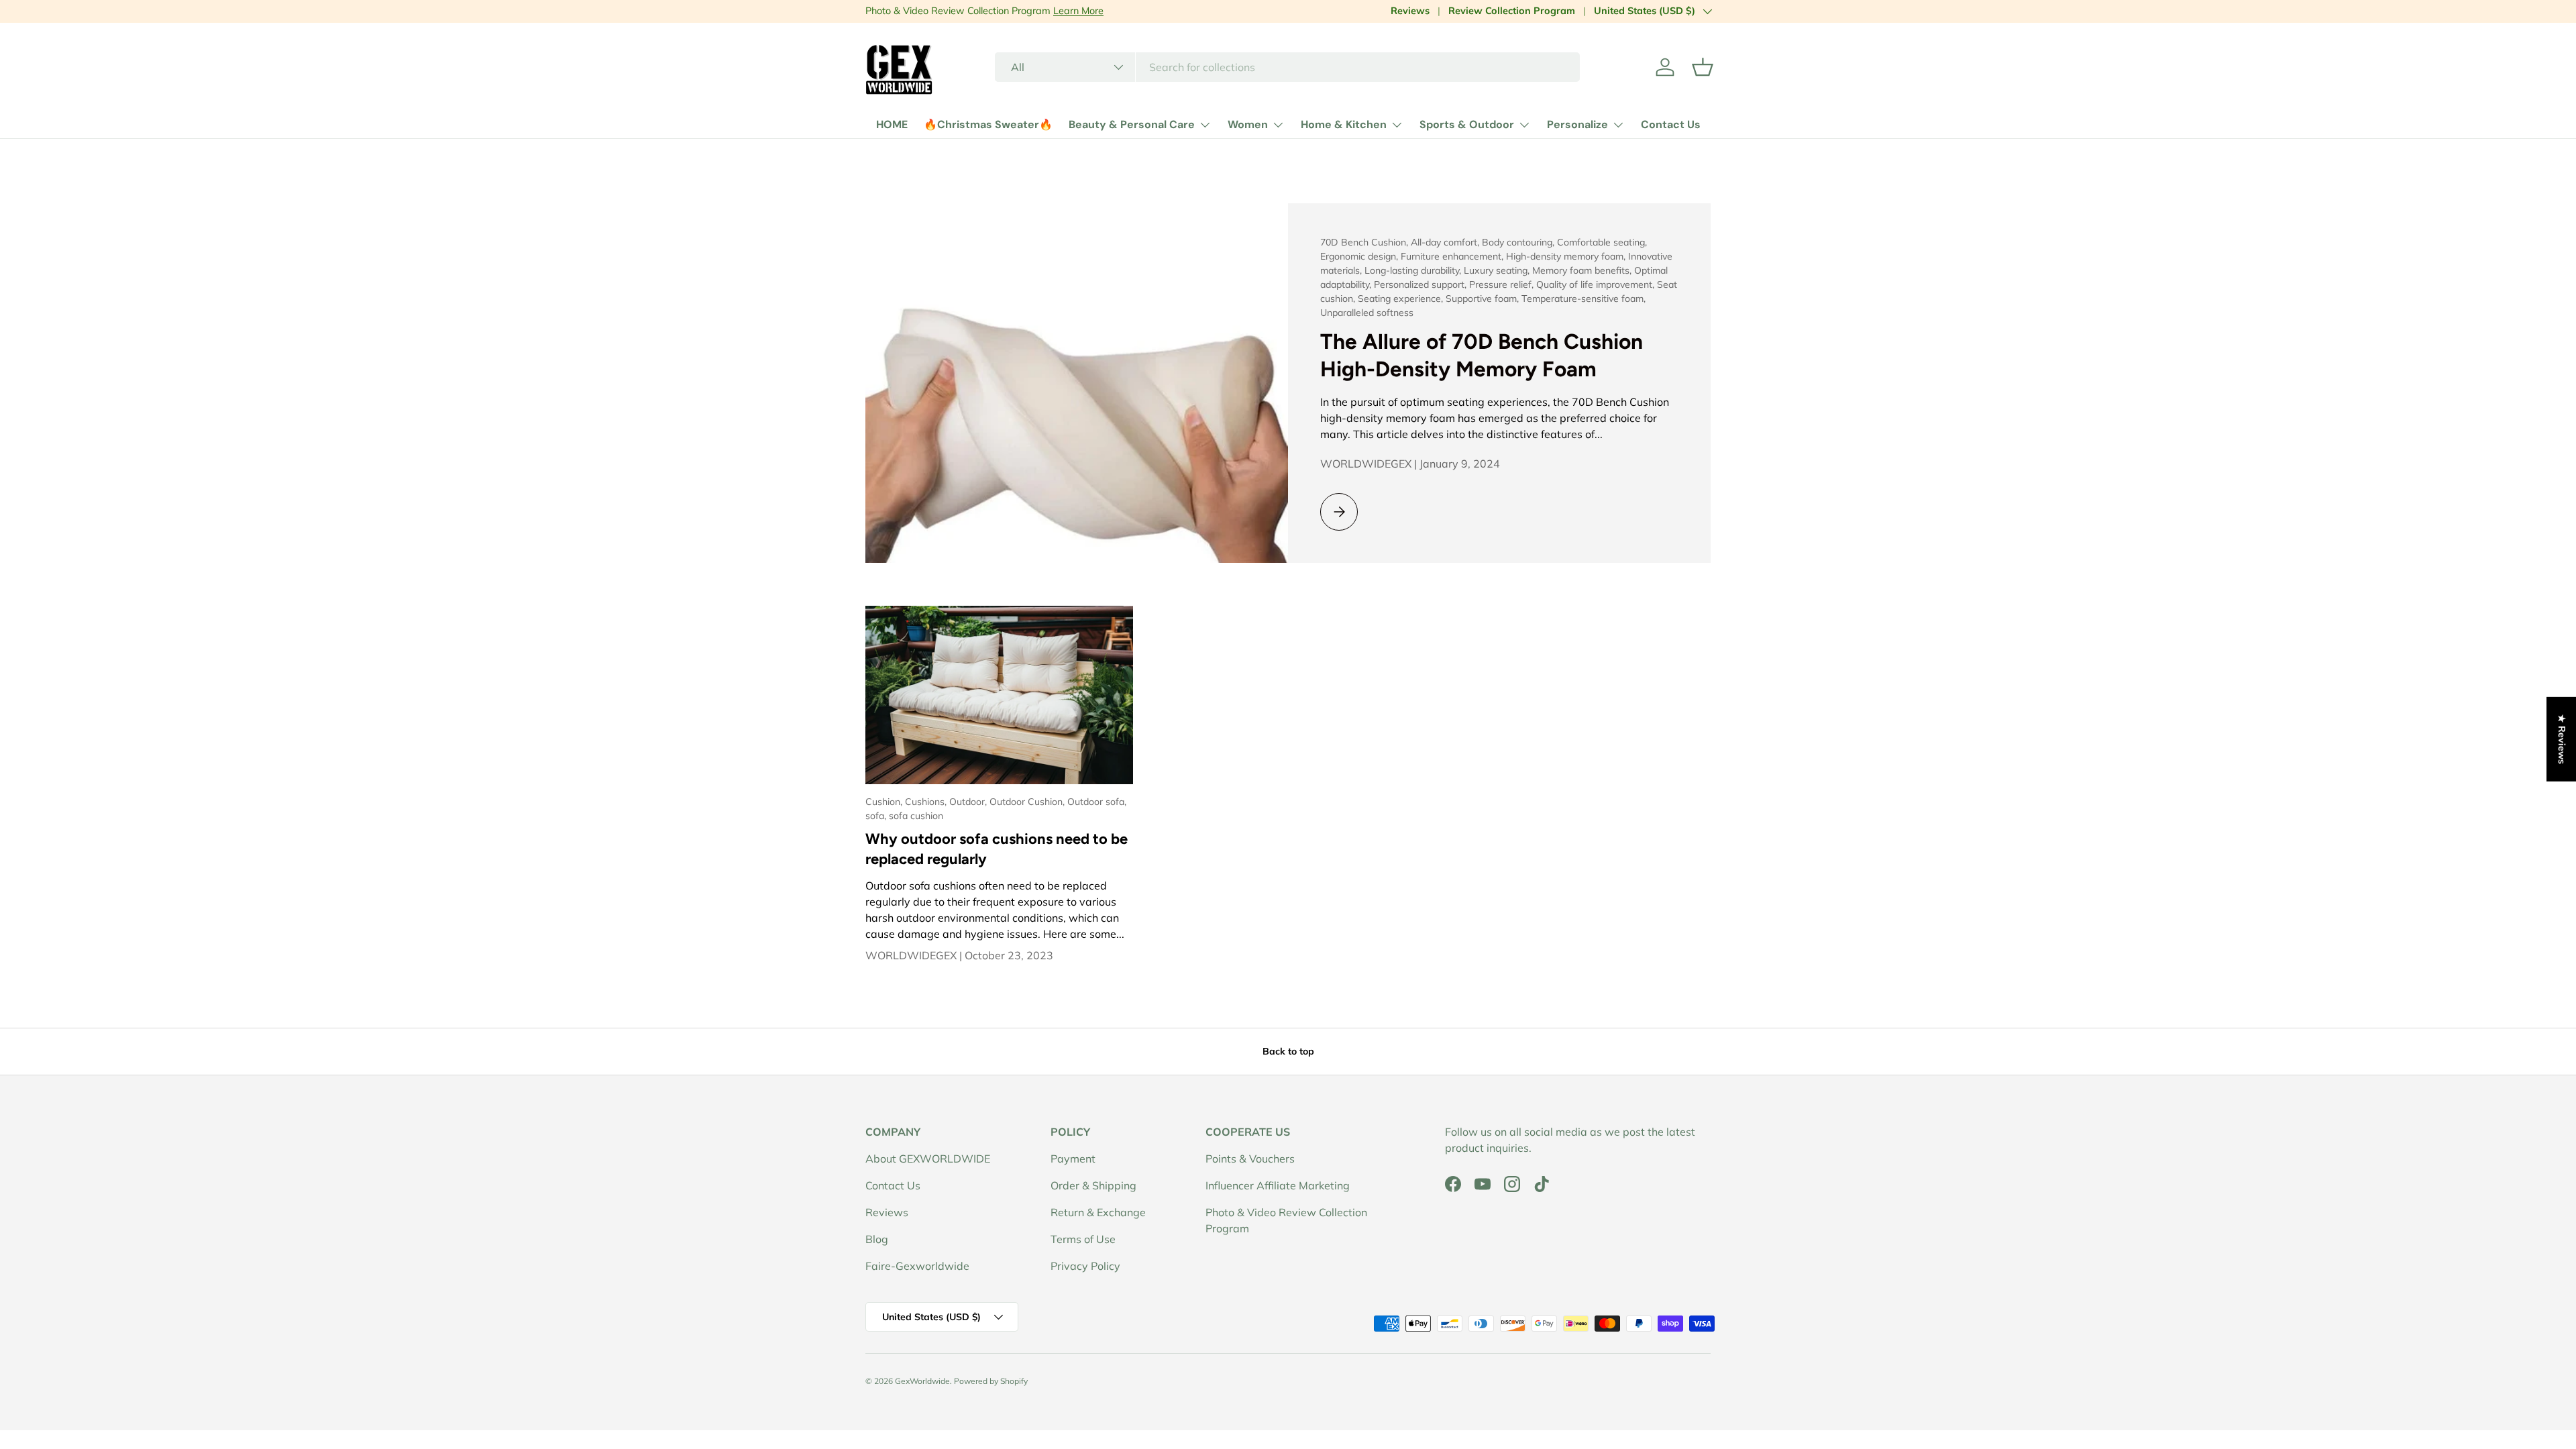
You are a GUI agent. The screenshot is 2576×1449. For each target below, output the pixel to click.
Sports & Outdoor (1467, 124)
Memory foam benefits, (1583, 270)
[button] (1703, 67)
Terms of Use (1083, 1239)
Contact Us (1671, 124)
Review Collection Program (1512, 11)
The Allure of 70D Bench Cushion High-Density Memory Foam (1482, 355)
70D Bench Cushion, (1365, 242)
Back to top (1288, 1051)
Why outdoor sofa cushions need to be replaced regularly (997, 849)
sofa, (877, 816)
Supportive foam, (1484, 299)
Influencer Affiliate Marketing (1278, 1185)
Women (1248, 124)
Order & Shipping (1093, 1185)
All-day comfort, (1446, 242)
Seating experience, (1402, 299)
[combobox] (1288, 67)
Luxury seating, (1498, 270)
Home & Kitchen (1344, 124)
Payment (1073, 1159)
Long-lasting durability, (1414, 270)
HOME (892, 124)
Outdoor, (969, 802)
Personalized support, (1421, 284)
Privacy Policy (1085, 1266)
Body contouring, (1519, 242)
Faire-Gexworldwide (917, 1266)
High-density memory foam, (1567, 256)
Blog (877, 1239)
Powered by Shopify (991, 1381)
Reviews (1410, 11)
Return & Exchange (1098, 1212)
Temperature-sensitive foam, (1584, 299)
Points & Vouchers (1250, 1159)
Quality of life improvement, (1597, 284)
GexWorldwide (922, 1381)
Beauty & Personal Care (1132, 124)
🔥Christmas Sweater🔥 (988, 124)
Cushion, (885, 802)
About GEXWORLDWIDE (928, 1159)
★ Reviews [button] (2562, 739)
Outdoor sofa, (1097, 802)
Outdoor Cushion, (1028, 802)
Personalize (1577, 124)
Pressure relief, (1503, 284)
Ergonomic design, (1360, 256)
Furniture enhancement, (1453, 256)
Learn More (1078, 11)
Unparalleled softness (1367, 313)
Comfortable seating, (1602, 242)
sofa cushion (916, 816)
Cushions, (927, 802)
